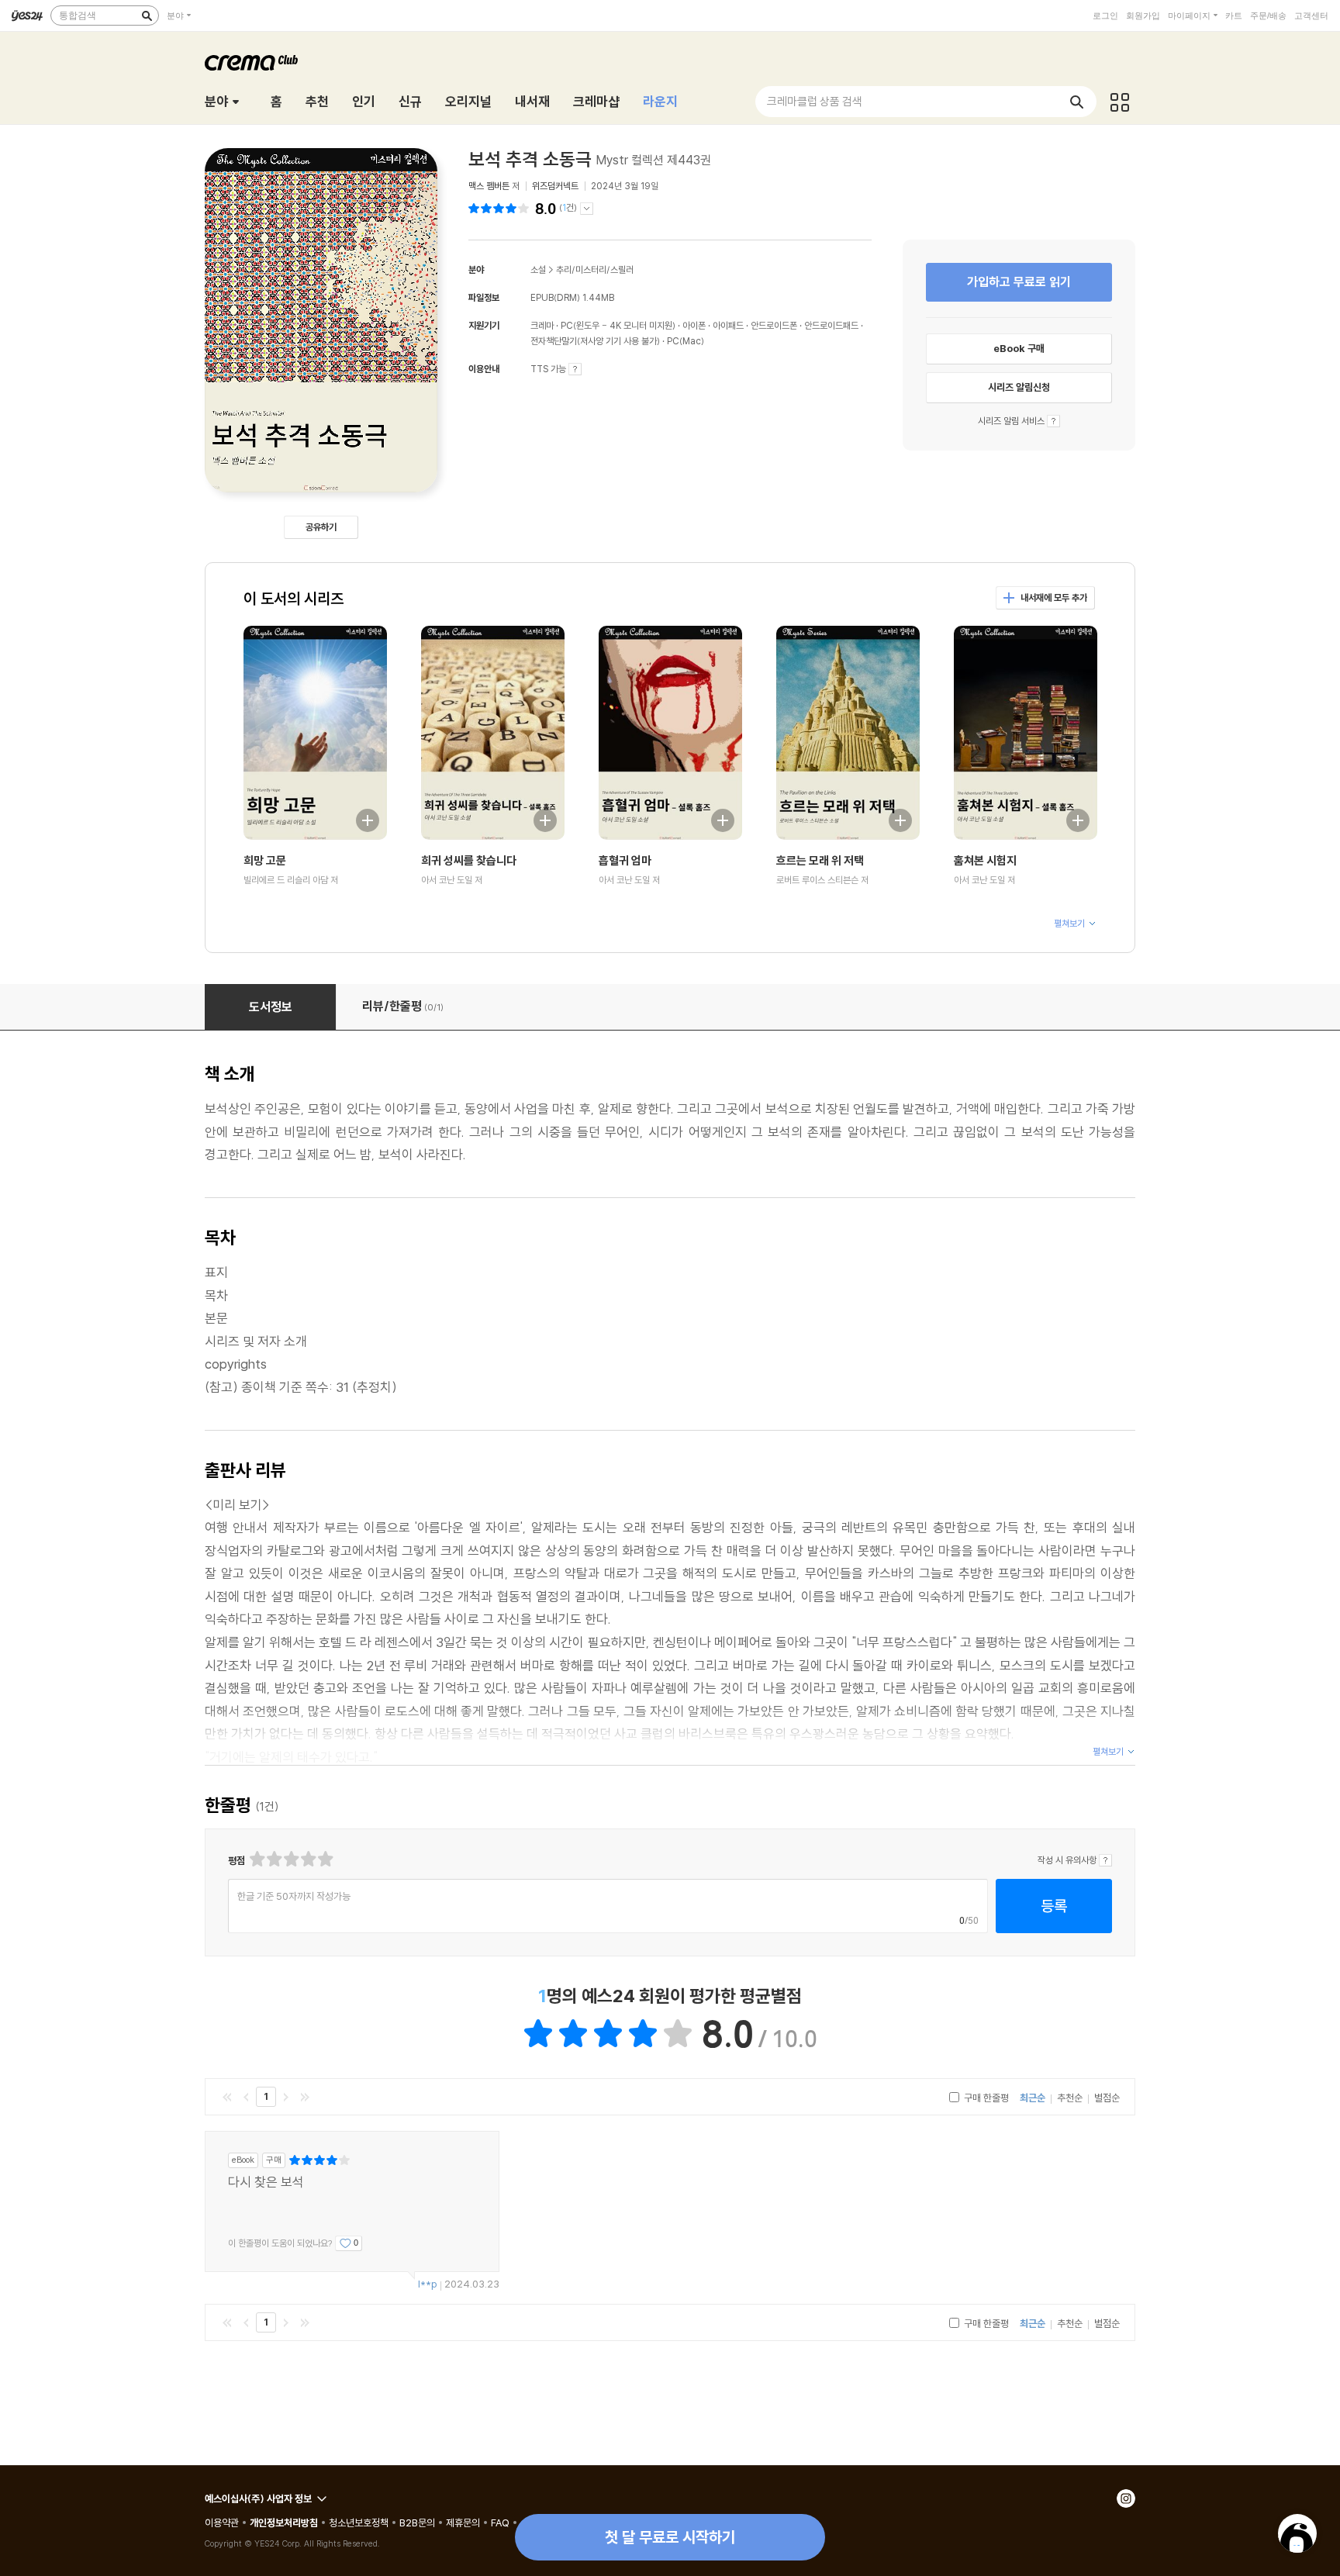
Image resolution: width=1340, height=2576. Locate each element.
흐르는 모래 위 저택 (820, 860)
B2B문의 (417, 2522)
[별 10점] (325, 1859)
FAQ (500, 2522)
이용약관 (222, 2522)
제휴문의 (463, 2522)
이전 (247, 2097)
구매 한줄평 (985, 2098)
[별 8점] (307, 1859)
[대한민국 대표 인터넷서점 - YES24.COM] (27, 16)
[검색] (147, 16)
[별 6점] (290, 1859)
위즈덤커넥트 (555, 186)
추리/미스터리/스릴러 (595, 269)
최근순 (1033, 2098)
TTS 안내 (575, 369)
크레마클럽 (251, 63)
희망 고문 (265, 860)
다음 (285, 2097)
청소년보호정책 (359, 2522)
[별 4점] (273, 1859)
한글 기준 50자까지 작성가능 (294, 1896)
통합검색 (78, 16)
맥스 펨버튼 (489, 186)
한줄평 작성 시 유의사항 (1105, 1860)
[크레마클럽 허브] (1120, 102)
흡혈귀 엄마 (625, 860)
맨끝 (305, 2097)
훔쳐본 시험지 (985, 860)
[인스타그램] (1126, 2498)
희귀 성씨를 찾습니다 (469, 860)
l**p (428, 2284)
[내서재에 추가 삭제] (360, 818)
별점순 (1107, 2098)
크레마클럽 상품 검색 (815, 101)
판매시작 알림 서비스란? (1053, 421)
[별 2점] (256, 1859)
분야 (175, 16)
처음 (227, 2097)
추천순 (1070, 2098)
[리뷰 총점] (501, 208)
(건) (568, 208)
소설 (538, 269)
